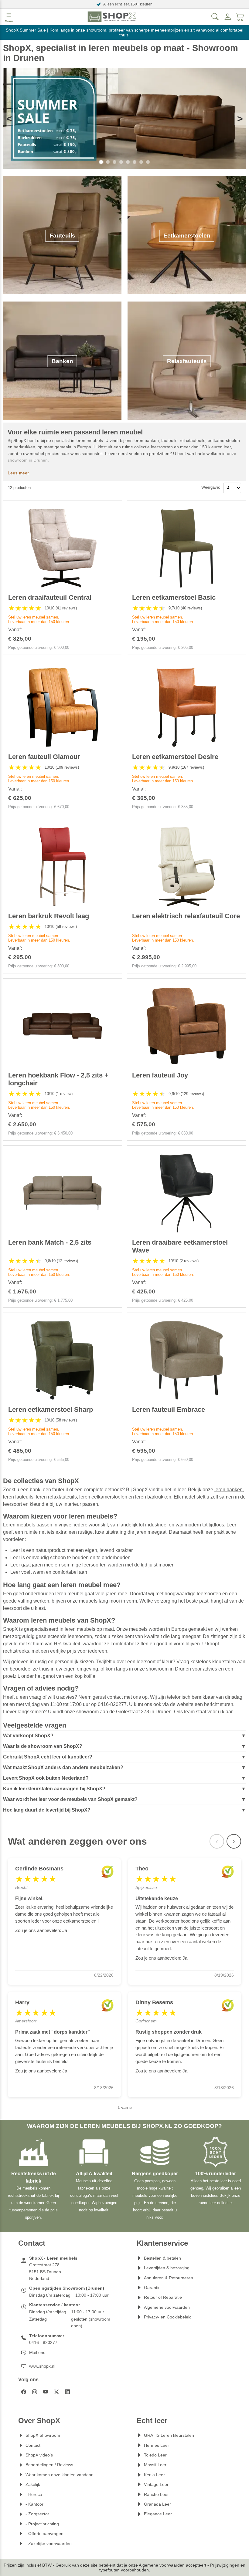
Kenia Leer (154, 2475)
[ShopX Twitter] (56, 2392)
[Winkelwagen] (240, 17)
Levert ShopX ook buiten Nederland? (46, 1778)
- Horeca (34, 2494)
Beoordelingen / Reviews (49, 2465)
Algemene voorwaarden (167, 2307)
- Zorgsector (37, 2514)
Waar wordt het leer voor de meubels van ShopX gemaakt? (70, 1799)
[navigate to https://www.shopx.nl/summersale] (124, 119)
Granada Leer (157, 2504)
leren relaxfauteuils (56, 1497)
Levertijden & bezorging (167, 2268)
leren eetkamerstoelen (103, 1497)
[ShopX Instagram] (35, 2392)
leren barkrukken (153, 1497)
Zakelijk (33, 2484)
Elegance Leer (158, 2514)
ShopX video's (39, 2455)
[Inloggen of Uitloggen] (228, 17)
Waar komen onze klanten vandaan (60, 2475)
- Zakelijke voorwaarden (49, 2544)
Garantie (152, 2288)
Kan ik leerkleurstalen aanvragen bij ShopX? (54, 1789)
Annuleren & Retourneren (169, 2278)
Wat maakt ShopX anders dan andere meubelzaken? (63, 1767)
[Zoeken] (215, 17)
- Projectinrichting (42, 2524)
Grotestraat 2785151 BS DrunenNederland (45, 2272)
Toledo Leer (155, 2455)
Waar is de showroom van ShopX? (43, 1746)
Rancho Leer (156, 2494)
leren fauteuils (18, 1497)
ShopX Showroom (43, 2435)
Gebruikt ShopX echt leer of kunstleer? (48, 1757)
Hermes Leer (157, 2445)
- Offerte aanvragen (44, 2534)
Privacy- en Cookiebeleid (168, 2317)
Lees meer (18, 473)
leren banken (229, 1490)
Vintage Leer (156, 2484)
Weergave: (211, 487)
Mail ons (37, 2352)
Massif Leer (155, 2465)
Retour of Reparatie (163, 2297)
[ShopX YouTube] (46, 2392)
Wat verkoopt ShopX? (28, 1736)
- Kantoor (34, 2504)
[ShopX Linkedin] (67, 2392)
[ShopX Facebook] (24, 2392)
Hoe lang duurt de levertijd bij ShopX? (47, 1810)
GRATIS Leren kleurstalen (169, 2435)
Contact (33, 2445)
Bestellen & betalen (162, 2258)
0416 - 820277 (43, 2342)
